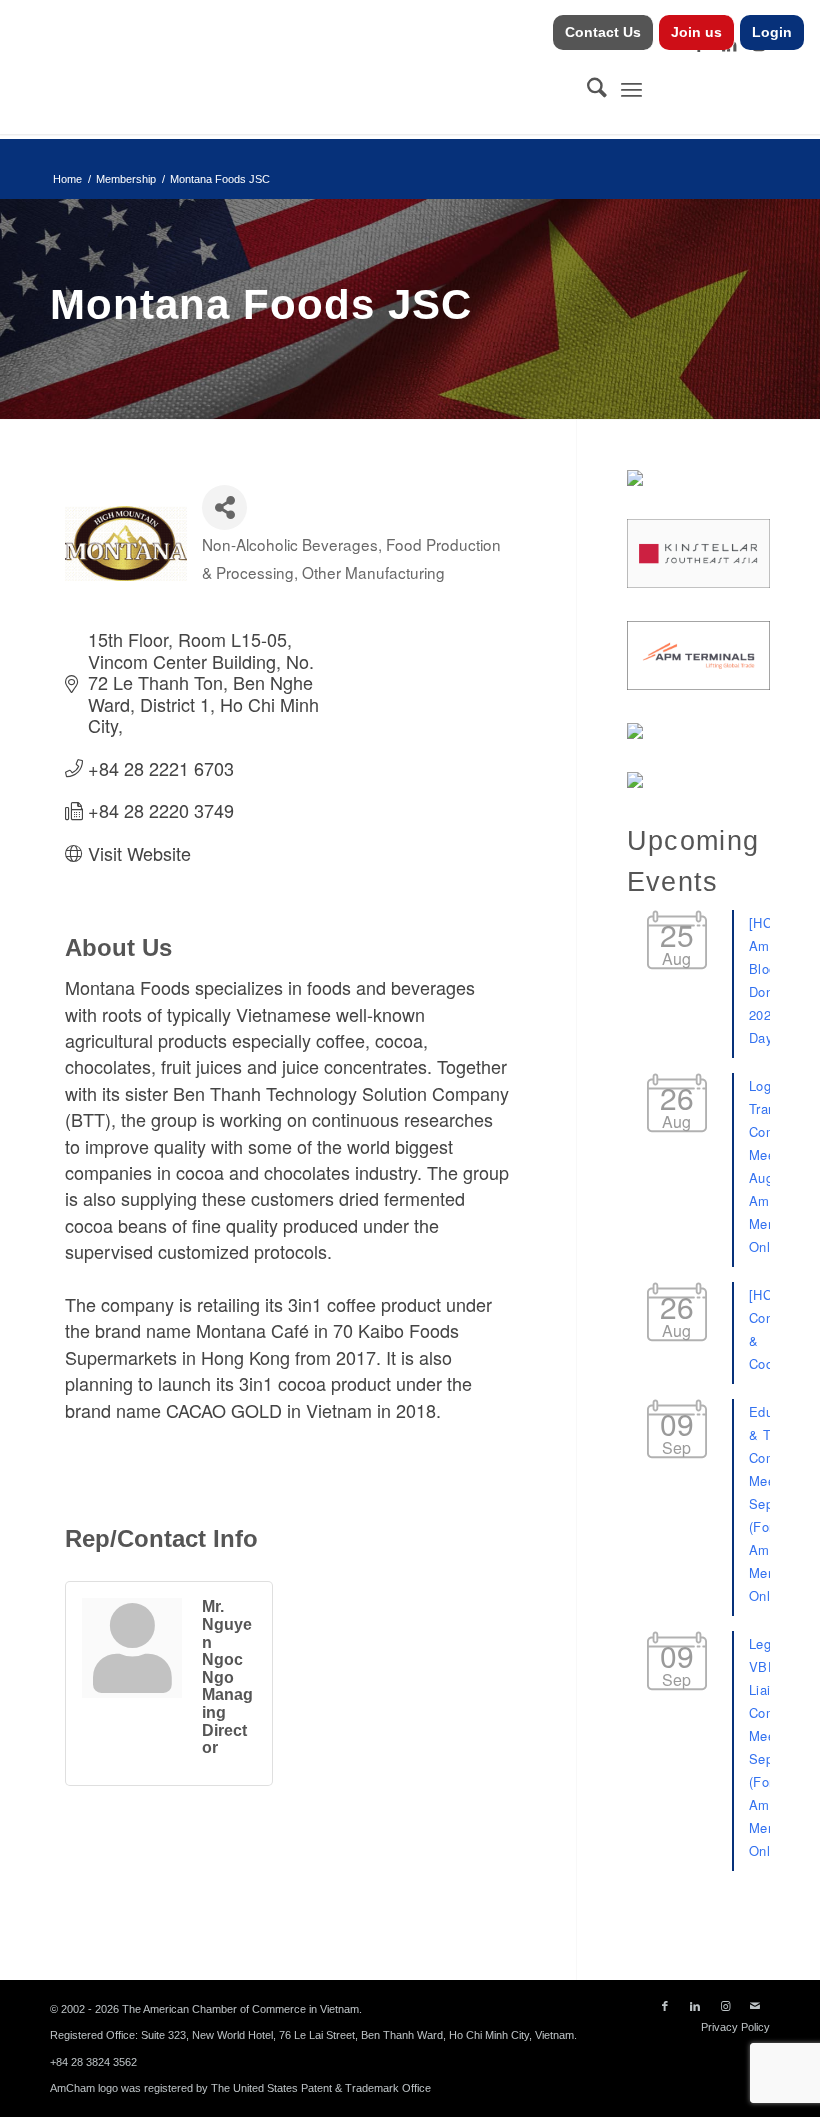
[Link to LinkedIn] (695, 2006)
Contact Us (603, 32)
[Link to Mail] (755, 2006)
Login (772, 32)
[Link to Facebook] (665, 2006)
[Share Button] (224, 507)
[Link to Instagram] (725, 2006)
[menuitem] (603, 32)
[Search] (587, 89)
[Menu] (631, 89)
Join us (696, 32)
